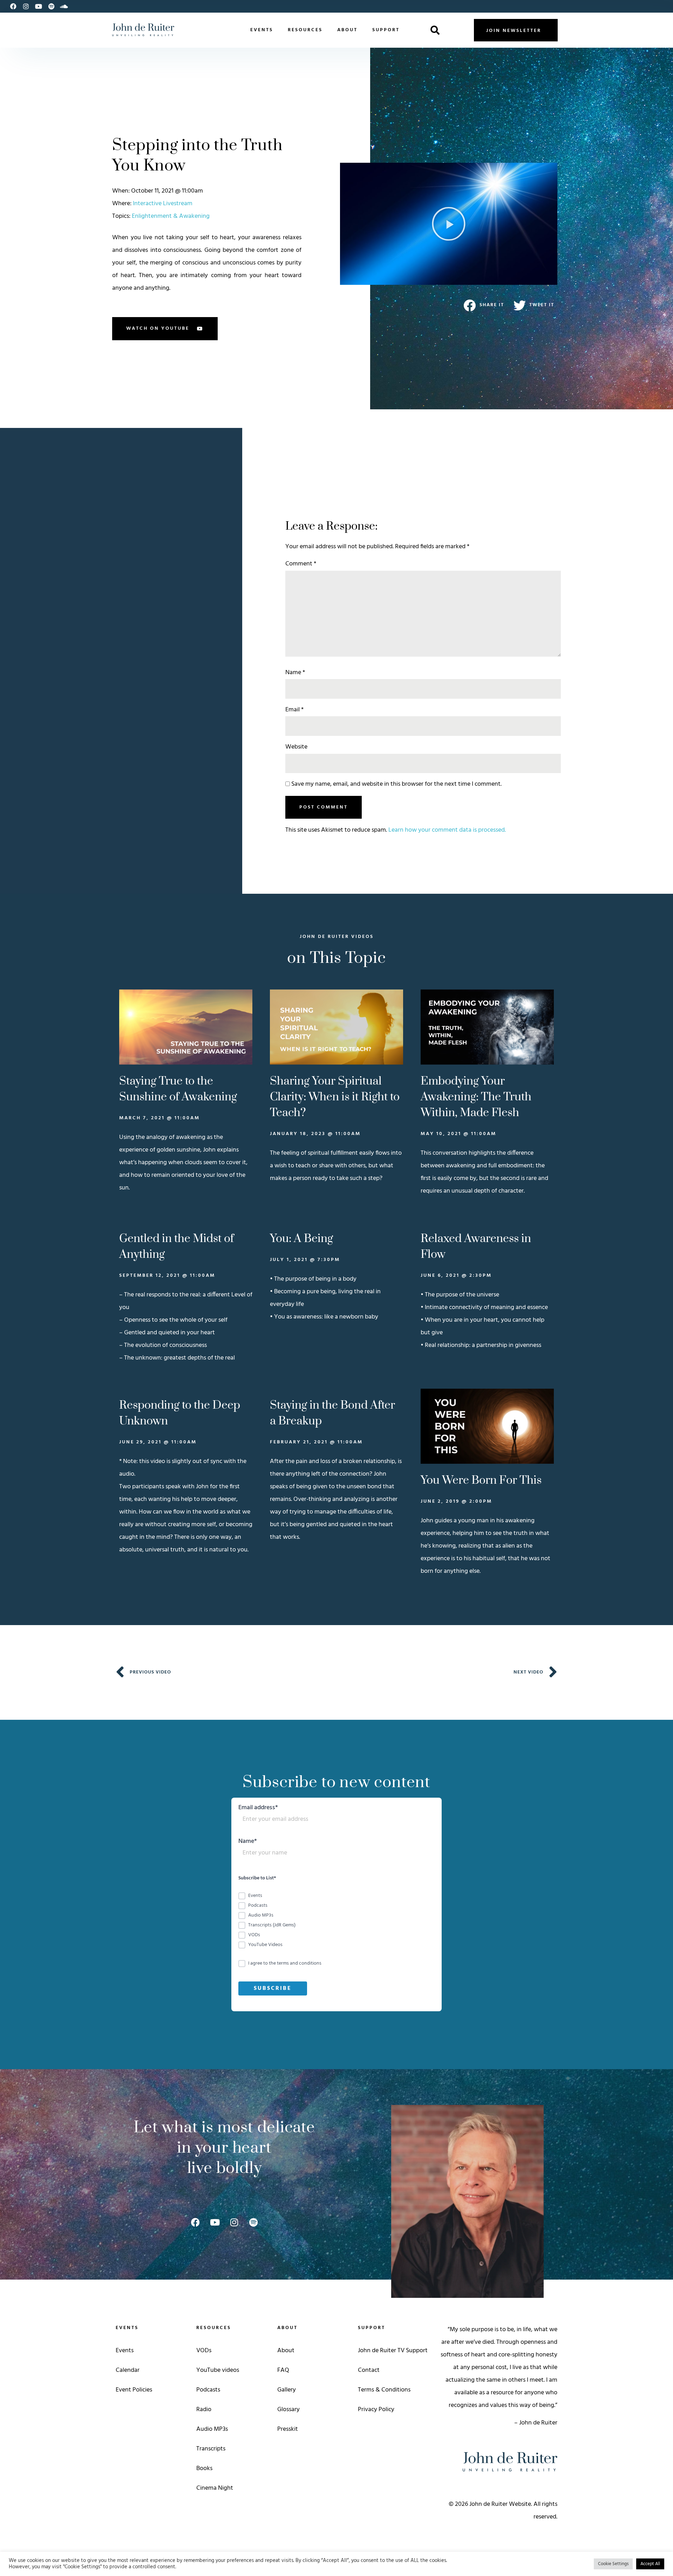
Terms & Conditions (384, 2390)
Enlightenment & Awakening (171, 216)
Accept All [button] (650, 2564)
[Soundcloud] (64, 6)
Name (295, 673)
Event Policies (134, 2390)
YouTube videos (218, 2370)
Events (262, 30)
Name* (248, 1842)
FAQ (283, 2370)
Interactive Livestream (163, 204)
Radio (204, 2410)
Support (386, 30)
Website (296, 747)
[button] (435, 30)
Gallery (287, 2390)
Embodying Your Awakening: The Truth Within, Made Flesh (476, 1097)
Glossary (288, 2410)
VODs (204, 2351)
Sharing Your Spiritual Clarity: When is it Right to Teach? (335, 1097)
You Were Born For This (481, 1480)
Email (294, 710)
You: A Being (301, 1239)
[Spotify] (51, 6)
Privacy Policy (376, 2410)
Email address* (258, 1809)
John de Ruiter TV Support (393, 2351)
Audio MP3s (212, 2429)
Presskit (288, 2429)
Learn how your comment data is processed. (447, 830)
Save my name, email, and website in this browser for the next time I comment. (396, 784)
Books (204, 2468)
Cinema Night (215, 2488)
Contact (369, 2370)
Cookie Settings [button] (613, 2564)
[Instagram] (26, 6)
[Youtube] (39, 6)
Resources (305, 30)
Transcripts (211, 2449)
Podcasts (208, 2390)
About (347, 30)
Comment (301, 564)
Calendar (128, 2370)
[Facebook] (13, 6)
